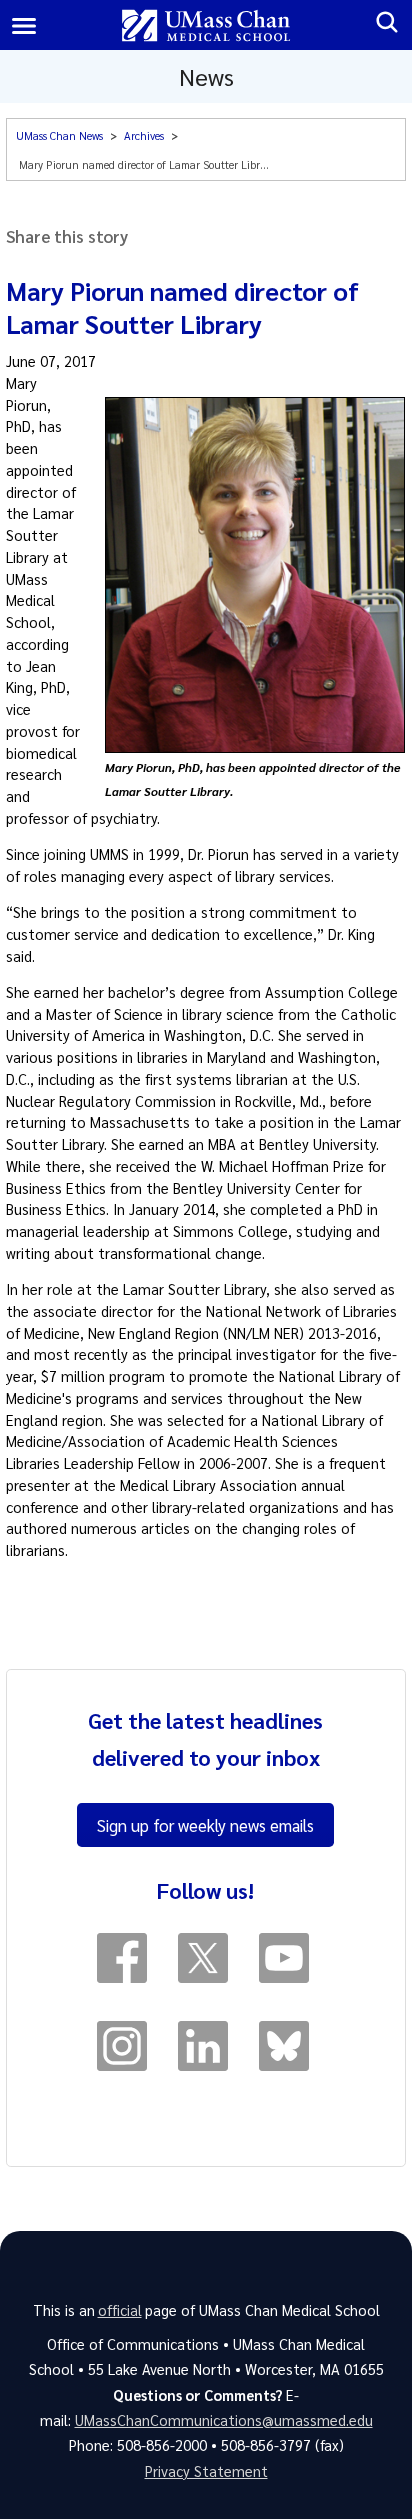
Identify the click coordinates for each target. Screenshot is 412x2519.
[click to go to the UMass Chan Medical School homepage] (206, 25)
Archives (144, 135)
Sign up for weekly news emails (205, 1825)
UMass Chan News (59, 135)
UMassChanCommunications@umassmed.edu (224, 2420)
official (120, 2310)
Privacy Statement (206, 2471)
